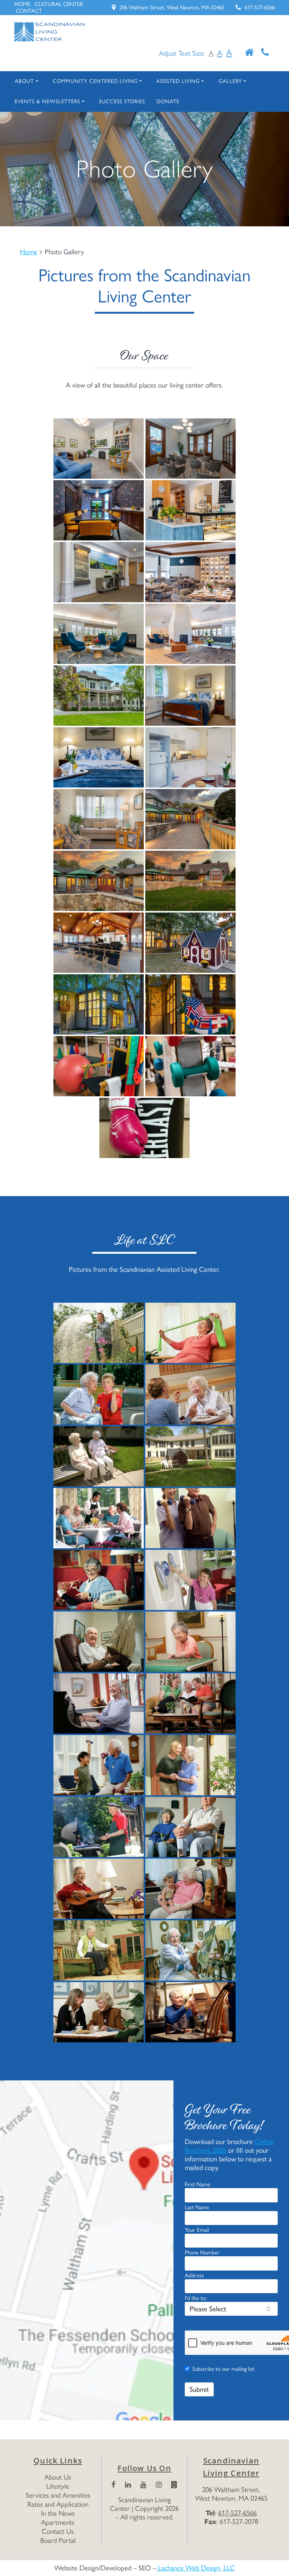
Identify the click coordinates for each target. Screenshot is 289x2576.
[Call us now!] (265, 53)
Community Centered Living (95, 81)
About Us (58, 2477)
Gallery (230, 81)
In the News (58, 2513)
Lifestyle (58, 2486)
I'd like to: (196, 2298)
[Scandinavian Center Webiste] (174, 2485)
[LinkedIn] (128, 2485)
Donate (168, 101)
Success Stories (122, 101)
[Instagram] (159, 2485)
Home (29, 252)
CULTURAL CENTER (59, 4)
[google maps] (87, 2250)
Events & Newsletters (47, 101)
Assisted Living (178, 81)
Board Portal (58, 2540)
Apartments (58, 2522)
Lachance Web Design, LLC (195, 2568)
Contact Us (58, 2531)
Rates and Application (58, 2504)
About (24, 81)
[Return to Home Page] (249, 53)
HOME (22, 4)
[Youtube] (143, 2485)
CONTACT (29, 11)
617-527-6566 (260, 8)
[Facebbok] (113, 2485)
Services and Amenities (58, 2495)
